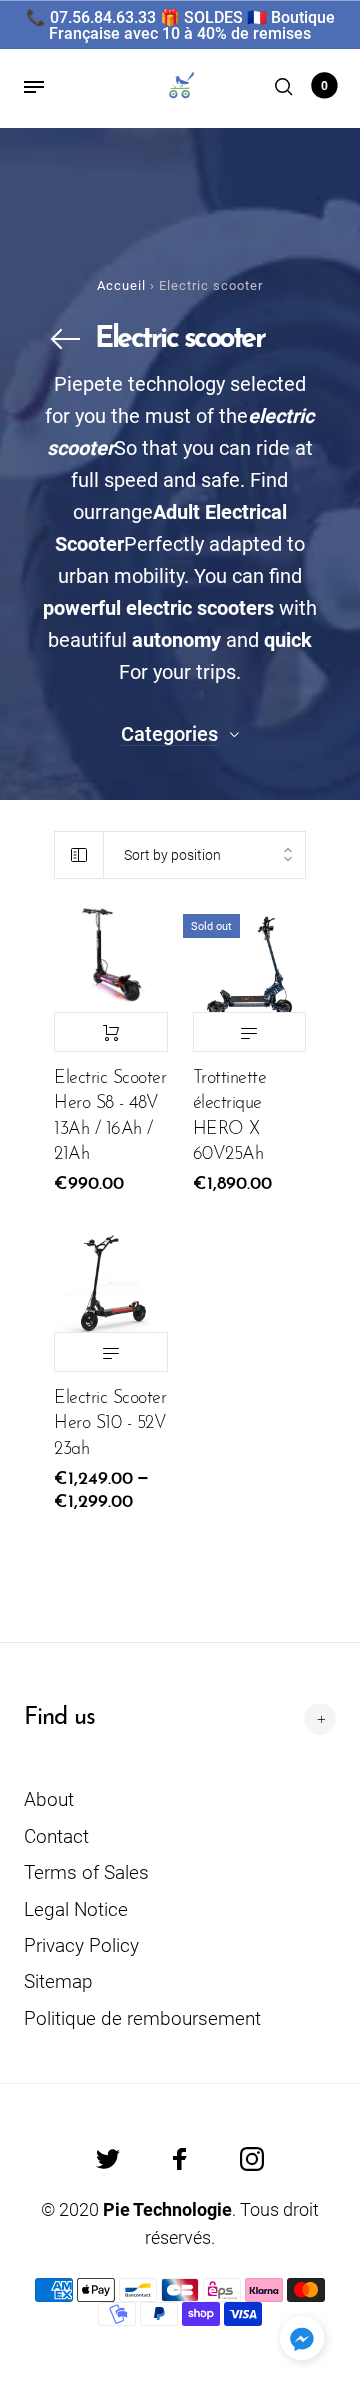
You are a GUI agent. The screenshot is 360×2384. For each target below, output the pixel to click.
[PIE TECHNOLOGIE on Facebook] (180, 2159)
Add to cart (111, 1032)
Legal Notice (76, 1909)
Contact (56, 1836)
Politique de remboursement (142, 2018)
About (49, 1799)
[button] (302, 2338)
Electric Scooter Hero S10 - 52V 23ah (110, 1424)
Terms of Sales (86, 1872)
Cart (324, 86)
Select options (111, 1352)
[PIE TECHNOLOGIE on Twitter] (108, 2159)
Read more (250, 1032)
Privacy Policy (81, 1945)
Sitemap (58, 1981)
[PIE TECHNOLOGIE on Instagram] (252, 2159)
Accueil (121, 285)
